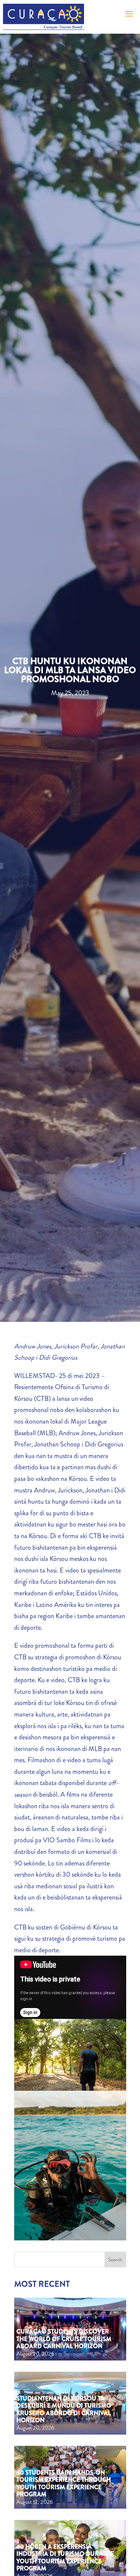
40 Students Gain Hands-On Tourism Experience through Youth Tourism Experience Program (64, 2483)
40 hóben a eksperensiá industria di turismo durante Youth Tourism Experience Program (65, 2557)
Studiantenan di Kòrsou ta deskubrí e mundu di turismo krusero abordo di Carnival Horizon (64, 2409)
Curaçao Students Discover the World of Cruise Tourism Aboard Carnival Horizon (64, 2339)
